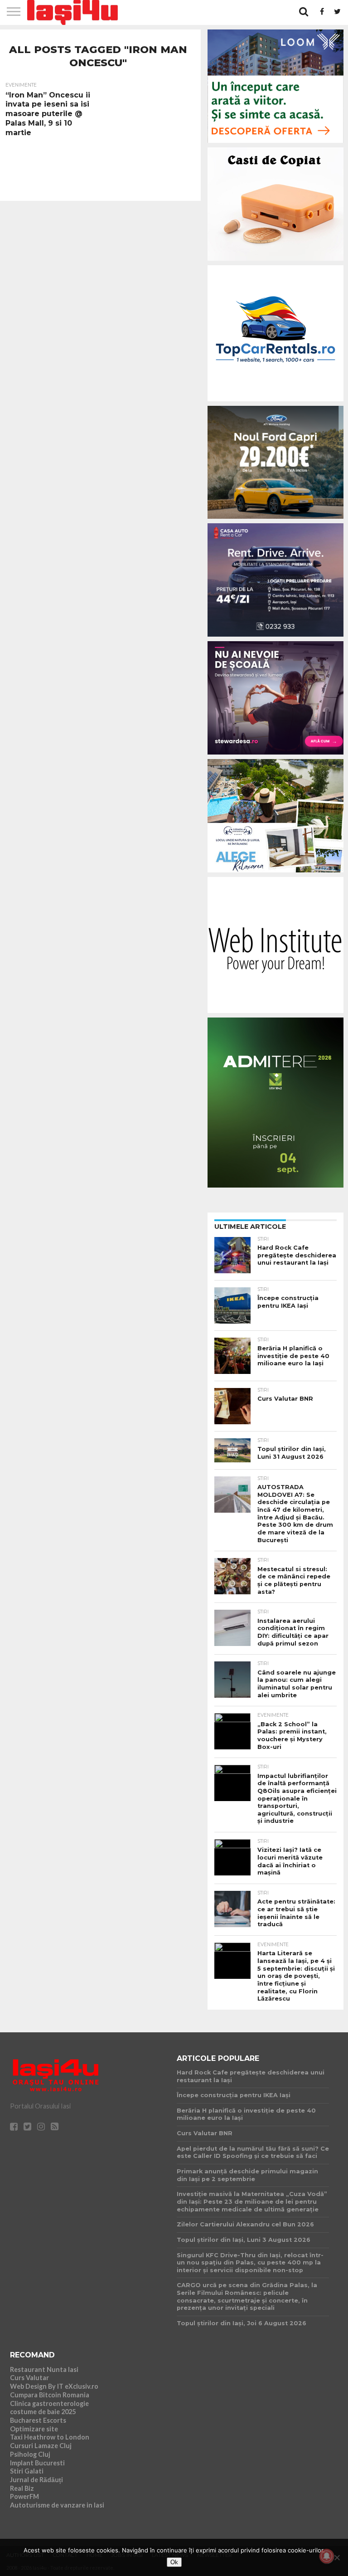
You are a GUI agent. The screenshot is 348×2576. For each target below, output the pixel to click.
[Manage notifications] (327, 2556)
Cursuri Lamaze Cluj (41, 2446)
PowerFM (24, 2496)
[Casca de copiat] (275, 262)
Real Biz (22, 2488)
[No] (337, 2557)
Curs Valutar (29, 2378)
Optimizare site (34, 2429)
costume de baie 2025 (43, 2412)
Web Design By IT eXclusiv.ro (54, 2386)
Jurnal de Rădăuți (36, 2480)
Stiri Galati (27, 2471)
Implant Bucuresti (37, 2463)
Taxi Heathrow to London (50, 2437)
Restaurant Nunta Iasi (44, 2369)
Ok (174, 2562)
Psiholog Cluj (30, 2454)
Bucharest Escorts (38, 2420)
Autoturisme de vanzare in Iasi (57, 2505)
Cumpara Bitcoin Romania (50, 2395)
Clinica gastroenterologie (49, 2403)
